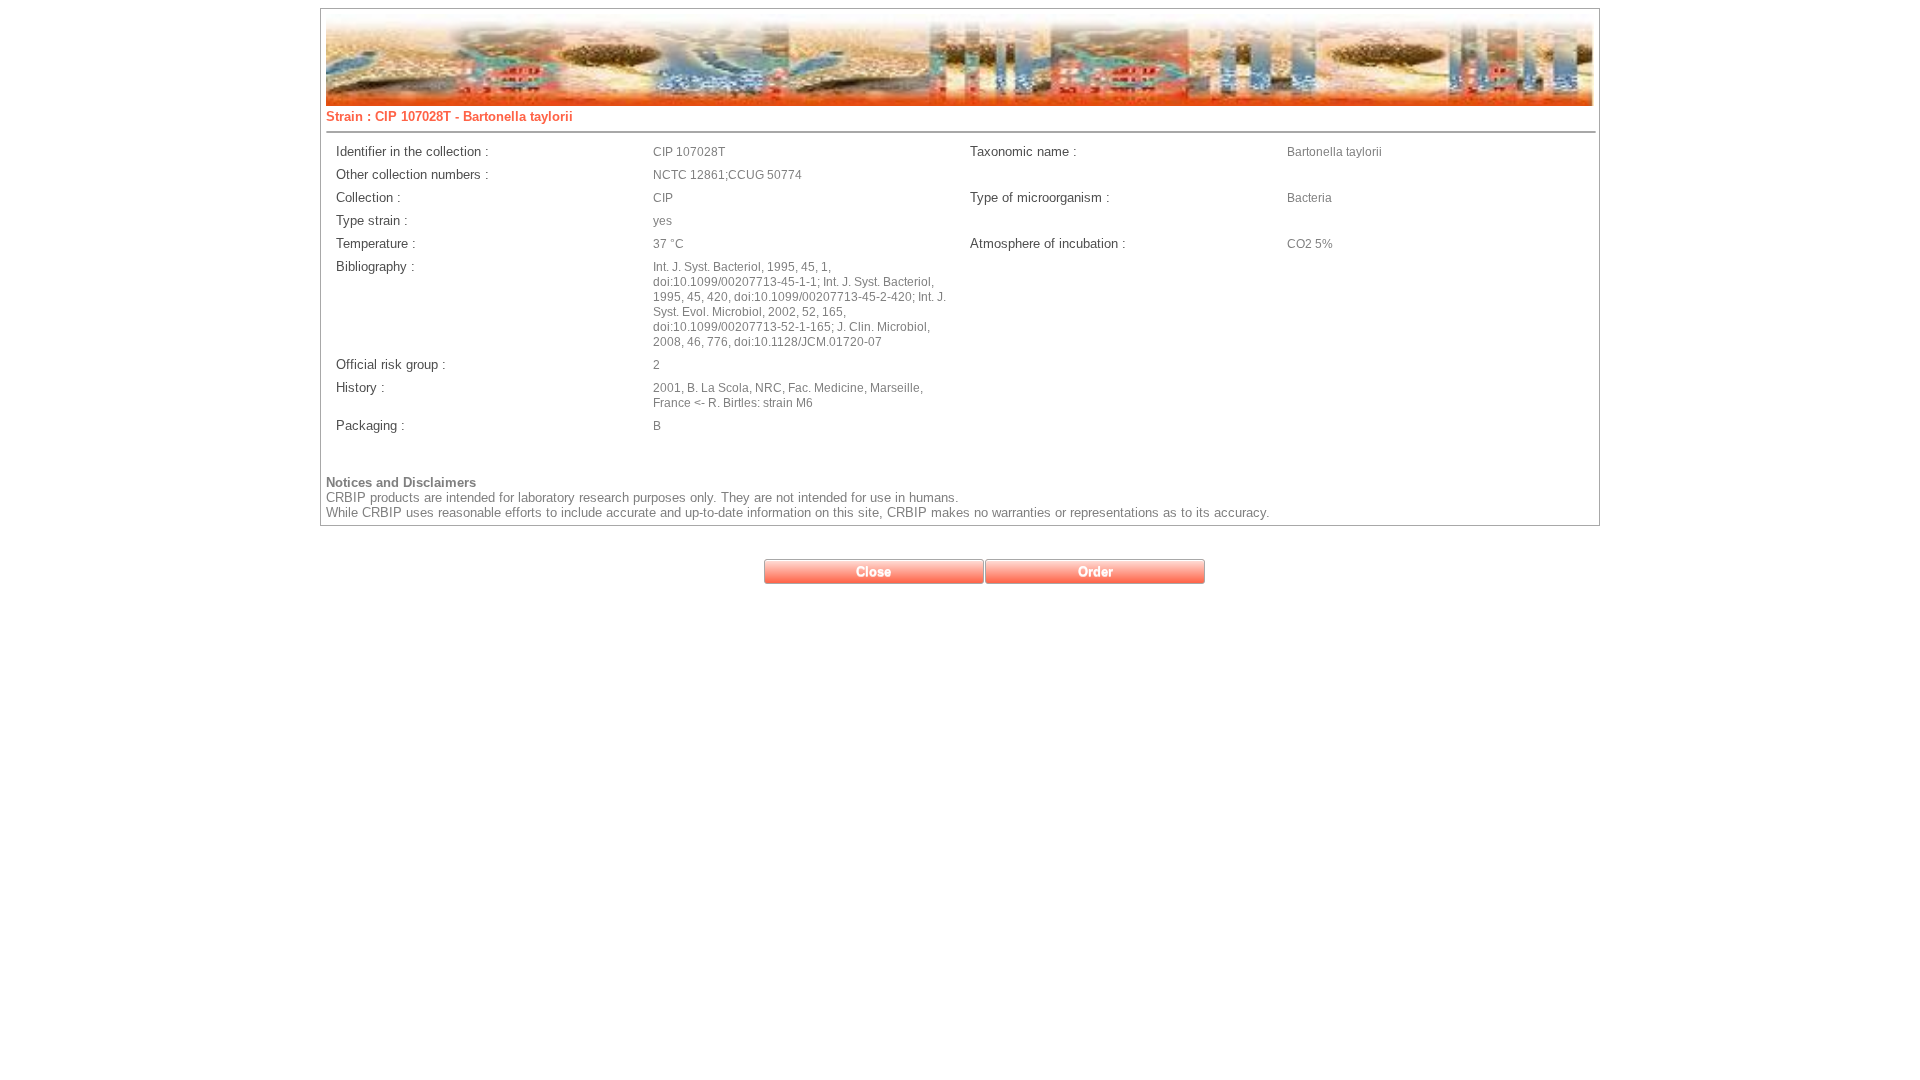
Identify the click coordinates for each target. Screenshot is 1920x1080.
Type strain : (372, 220)
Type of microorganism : (1040, 197)
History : (360, 387)
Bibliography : (375, 266)
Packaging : (370, 425)
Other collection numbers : (412, 174)
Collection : (368, 197)
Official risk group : (391, 364)
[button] (874, 571)
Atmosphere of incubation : (1048, 243)
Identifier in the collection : (412, 151)
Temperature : (376, 243)
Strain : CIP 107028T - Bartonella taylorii (449, 116)
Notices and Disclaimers (401, 482)
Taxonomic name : (1023, 151)
